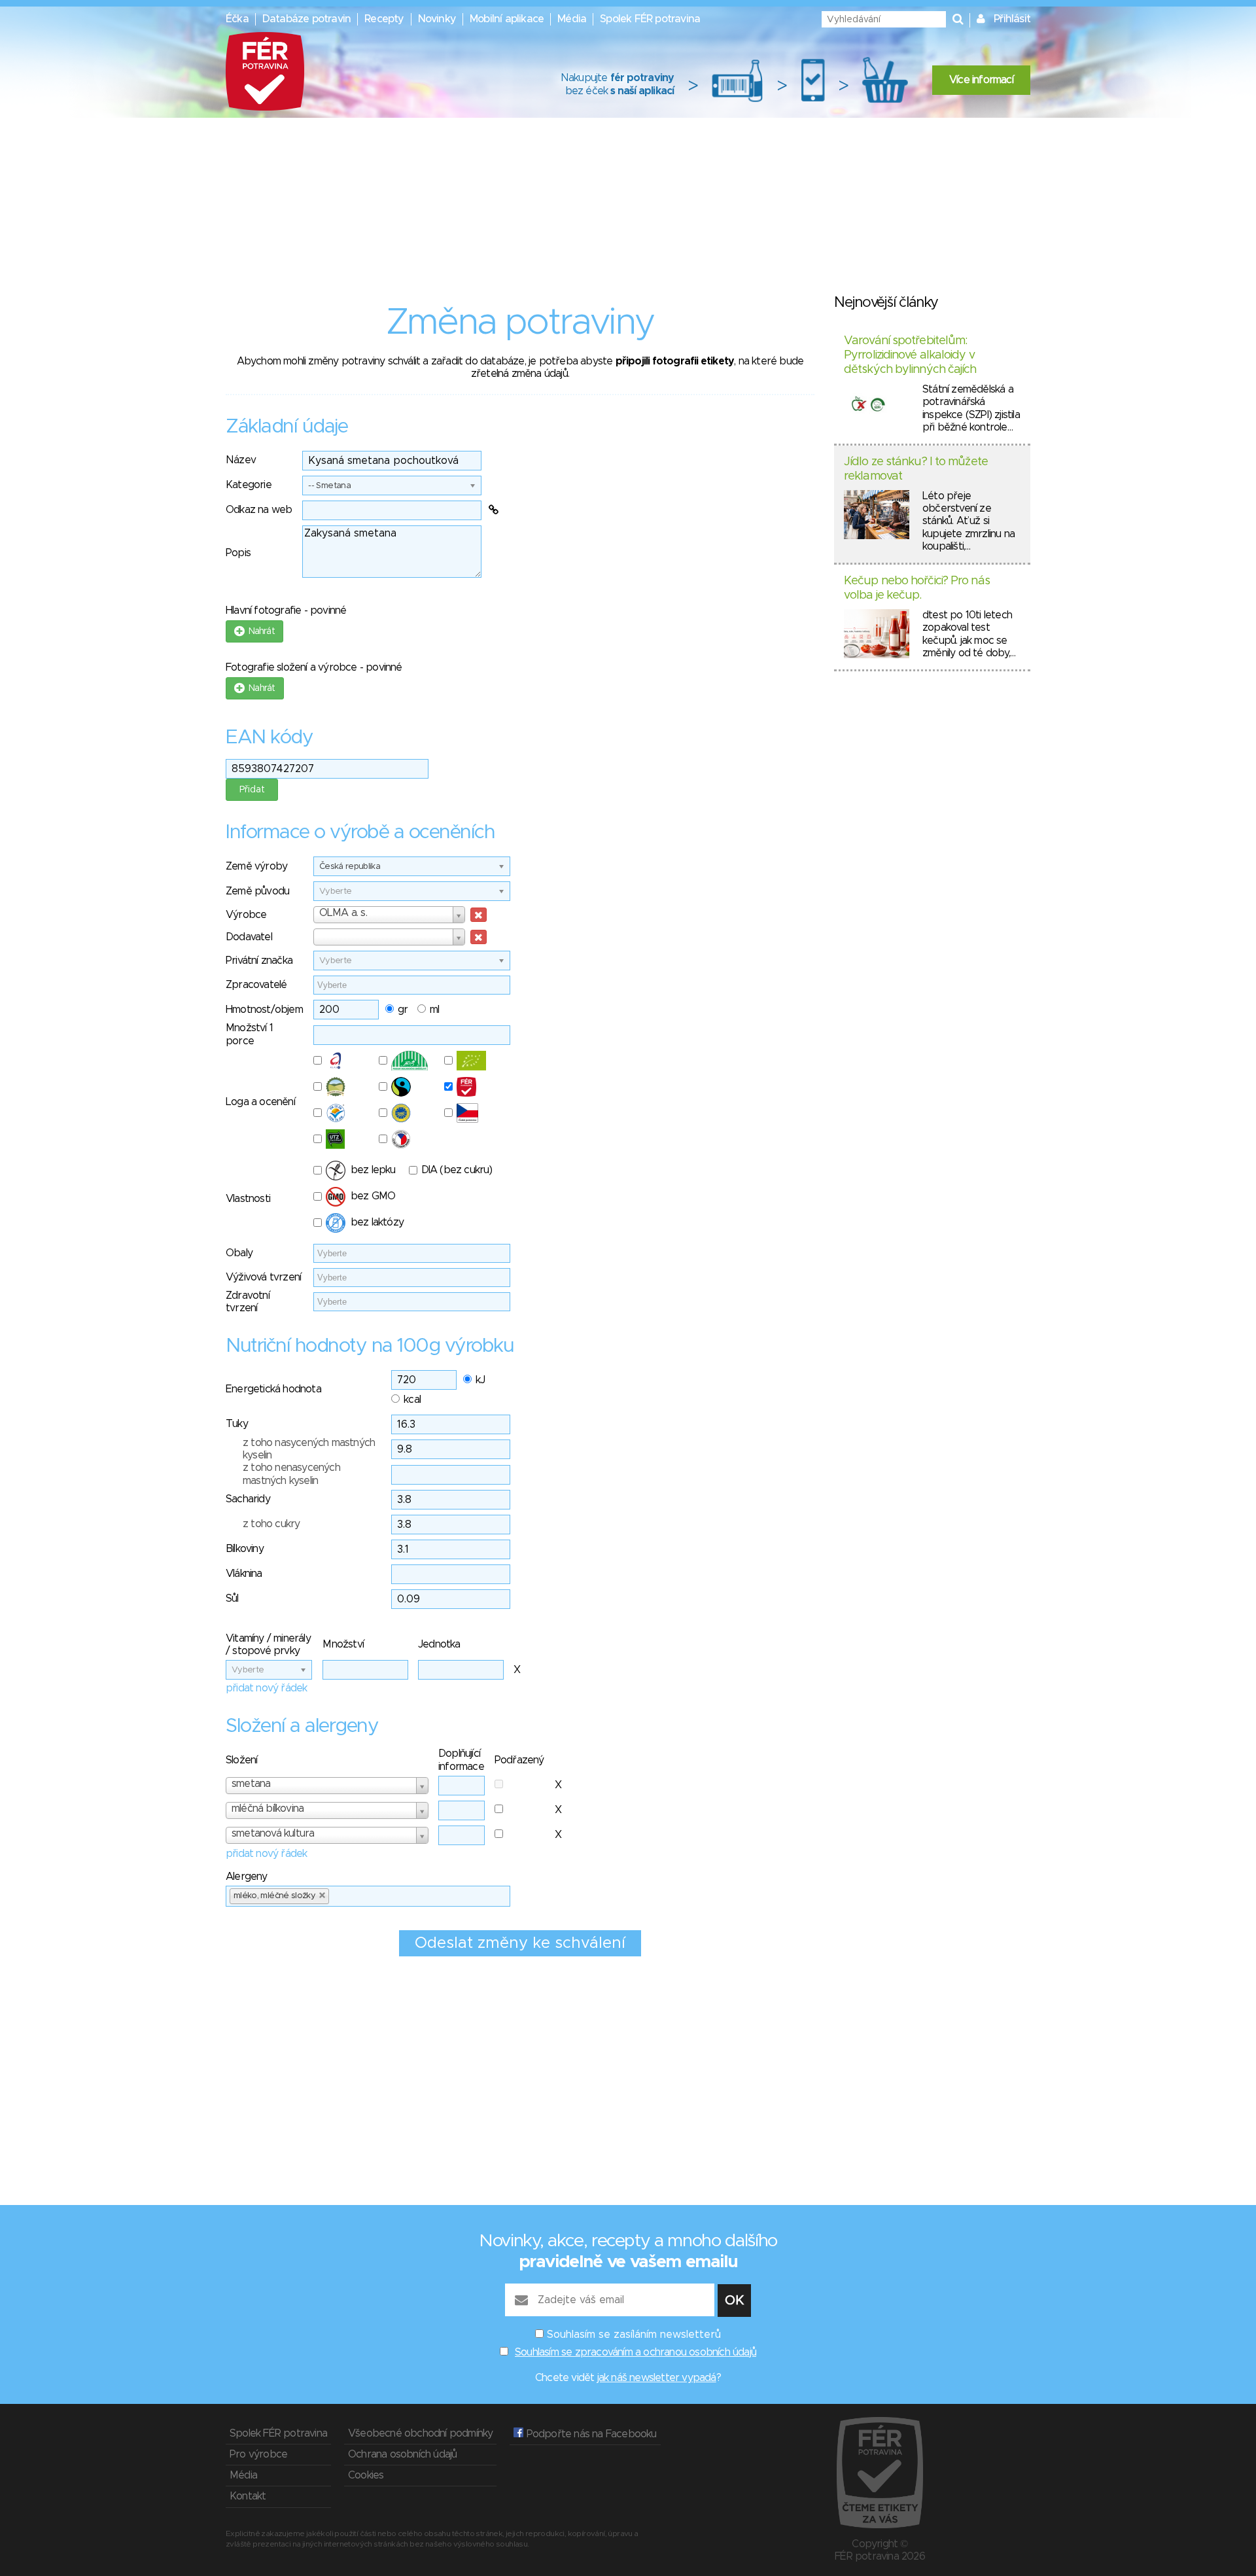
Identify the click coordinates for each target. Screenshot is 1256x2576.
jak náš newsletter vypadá (657, 2378)
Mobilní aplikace (507, 19)
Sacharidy (248, 1499)
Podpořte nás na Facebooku (590, 2434)
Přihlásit (1012, 19)
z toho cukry (271, 1524)
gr (403, 1010)
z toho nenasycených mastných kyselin (291, 1474)
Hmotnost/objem (264, 1010)
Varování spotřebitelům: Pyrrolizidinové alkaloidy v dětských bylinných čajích (910, 355)
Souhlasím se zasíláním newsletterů (634, 2335)
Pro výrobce (258, 2454)
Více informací (981, 80)
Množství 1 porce (249, 1034)
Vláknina (244, 1574)
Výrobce (246, 915)
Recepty (384, 19)
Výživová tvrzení (263, 1277)
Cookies (366, 2475)
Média (572, 19)
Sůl (232, 1598)
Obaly (239, 1253)
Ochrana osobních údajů (402, 2454)
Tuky (237, 1424)
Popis (238, 553)
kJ (480, 1380)
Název (241, 460)
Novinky (437, 19)
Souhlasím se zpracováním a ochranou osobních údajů (636, 2352)
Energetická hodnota (273, 1389)
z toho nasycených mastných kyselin (309, 1449)
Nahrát (259, 631)
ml (434, 1010)
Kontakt (248, 2496)
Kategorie (249, 485)
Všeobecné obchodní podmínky (420, 2433)
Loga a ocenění (260, 1102)
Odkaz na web (259, 510)
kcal (412, 1400)
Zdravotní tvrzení (248, 1302)
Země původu (257, 891)
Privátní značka (259, 961)
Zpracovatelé (256, 985)
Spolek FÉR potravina (650, 19)
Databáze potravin (306, 19)
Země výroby (256, 866)
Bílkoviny (245, 1549)
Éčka (237, 19)
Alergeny (247, 1877)
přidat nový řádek (266, 1688)
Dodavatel (249, 937)
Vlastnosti (248, 1199)
